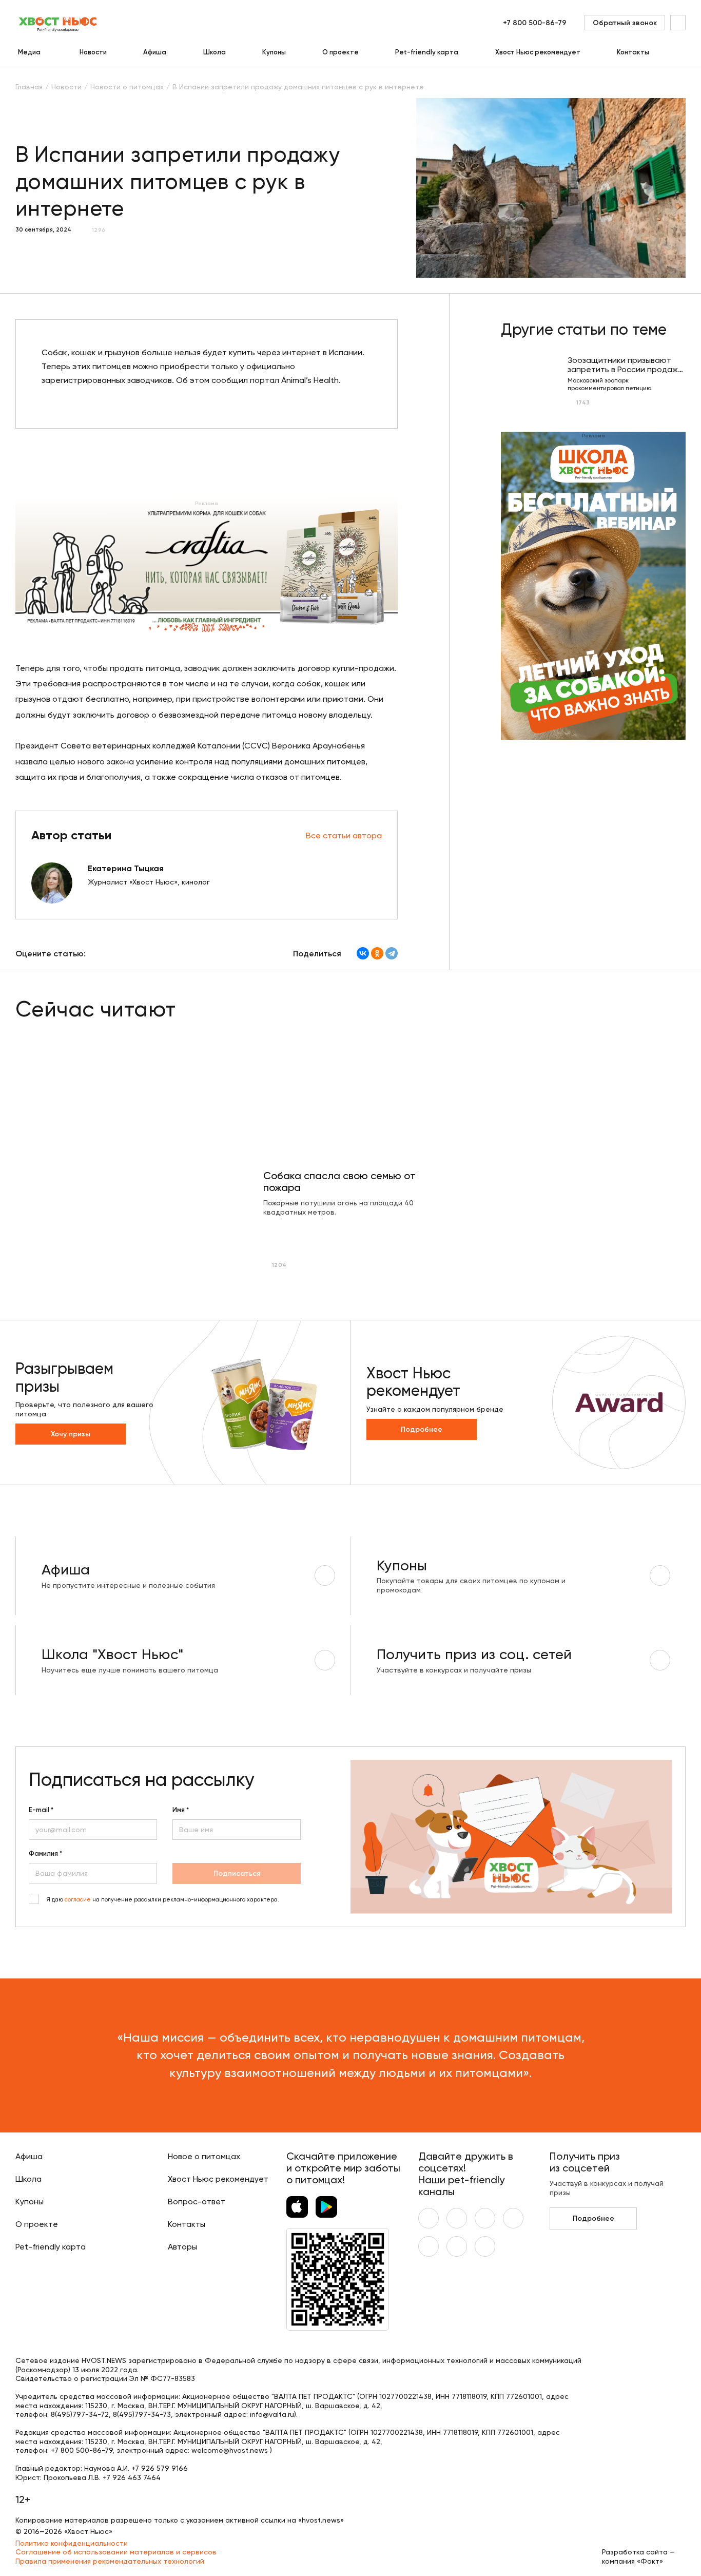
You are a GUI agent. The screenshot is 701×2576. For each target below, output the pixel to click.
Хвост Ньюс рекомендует (538, 52)
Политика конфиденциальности (72, 2543)
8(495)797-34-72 (80, 2414)
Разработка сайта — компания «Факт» (638, 2556)
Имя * (181, 1810)
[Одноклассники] (377, 953)
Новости (93, 52)
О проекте (340, 52)
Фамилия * (45, 1854)
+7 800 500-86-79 (535, 23)
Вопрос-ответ (197, 2202)
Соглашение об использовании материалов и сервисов (116, 2552)
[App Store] (297, 2207)
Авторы (182, 2247)
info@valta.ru (272, 2414)
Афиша (155, 52)
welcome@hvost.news (230, 2450)
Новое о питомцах (204, 2156)
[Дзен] (429, 2246)
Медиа (29, 52)
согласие (78, 1900)
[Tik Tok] (457, 2246)
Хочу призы (71, 1434)
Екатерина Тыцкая (126, 868)
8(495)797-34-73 (142, 2414)
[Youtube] (457, 2218)
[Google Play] (326, 2207)
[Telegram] (392, 953)
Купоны (274, 52)
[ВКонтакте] (363, 953)
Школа (215, 52)
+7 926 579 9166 (160, 2468)
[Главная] (59, 23)
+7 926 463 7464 (132, 2477)
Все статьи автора (344, 835)
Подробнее (422, 1429)
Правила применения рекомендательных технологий (110, 2561)
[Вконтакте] (429, 2218)
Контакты (633, 52)
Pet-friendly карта (427, 52)
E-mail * (41, 1810)
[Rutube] (485, 2246)
